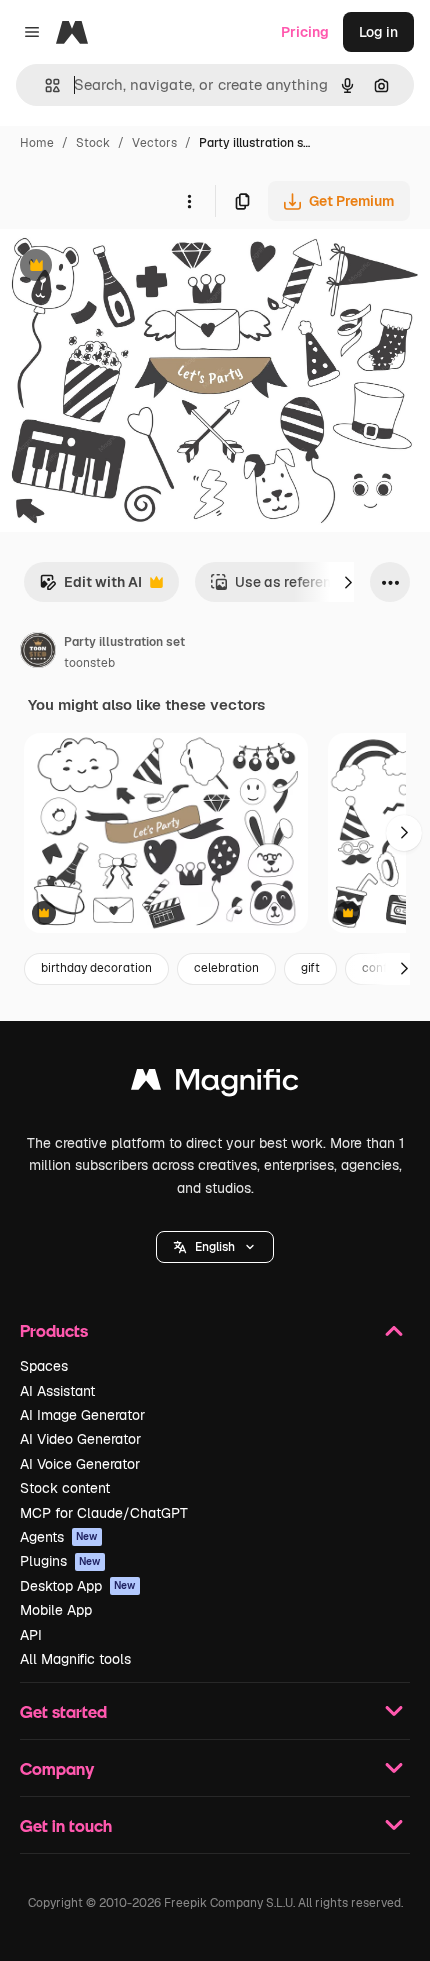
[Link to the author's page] (38, 653)
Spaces (44, 1366)
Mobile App (56, 1610)
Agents (59, 1537)
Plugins (60, 1561)
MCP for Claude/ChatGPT (104, 1513)
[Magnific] (215, 1084)
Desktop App (78, 1586)
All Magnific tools (75, 1659)
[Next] (348, 582)
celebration (226, 968)
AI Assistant (57, 1391)
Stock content (65, 1488)
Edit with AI (90, 587)
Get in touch (66, 1825)
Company (57, 1768)
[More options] (189, 201)
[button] (215, 1247)
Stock (93, 143)
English (215, 1247)
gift (310, 968)
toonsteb (89, 663)
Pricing (305, 32)
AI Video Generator (80, 1439)
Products (54, 1330)
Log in (378, 32)
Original (128, 267)
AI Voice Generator (80, 1464)
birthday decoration (96, 968)
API (31, 1635)
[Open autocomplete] (44, 85)
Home (37, 143)
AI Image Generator (82, 1415)
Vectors (154, 143)
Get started (63, 1711)
